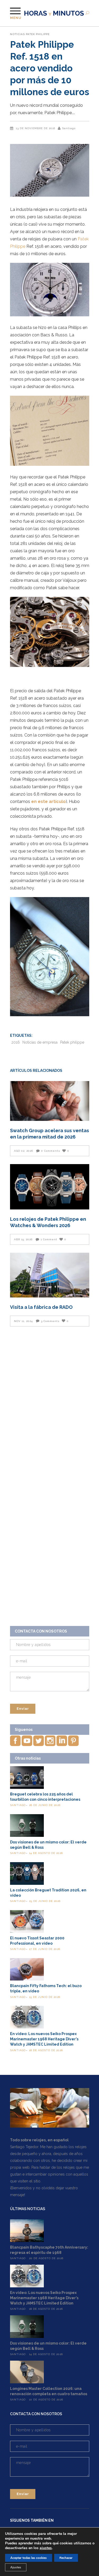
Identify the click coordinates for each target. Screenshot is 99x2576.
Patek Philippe (38, 34)
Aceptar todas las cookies (29, 2558)
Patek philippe (72, 1042)
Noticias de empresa (40, 1042)
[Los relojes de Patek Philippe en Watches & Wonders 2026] (50, 1187)
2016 (16, 1042)
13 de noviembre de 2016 (36, 128)
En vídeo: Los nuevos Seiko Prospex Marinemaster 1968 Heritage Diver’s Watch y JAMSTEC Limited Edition (44, 2039)
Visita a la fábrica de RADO (41, 1307)
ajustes (46, 2548)
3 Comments (50, 1321)
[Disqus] (50, 1407)
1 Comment (49, 1239)
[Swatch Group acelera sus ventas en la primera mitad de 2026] (50, 1101)
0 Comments (51, 1151)
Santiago (69, 128)
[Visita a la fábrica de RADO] (50, 1275)
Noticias (17, 34)
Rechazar (66, 2558)
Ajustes (16, 2567)
